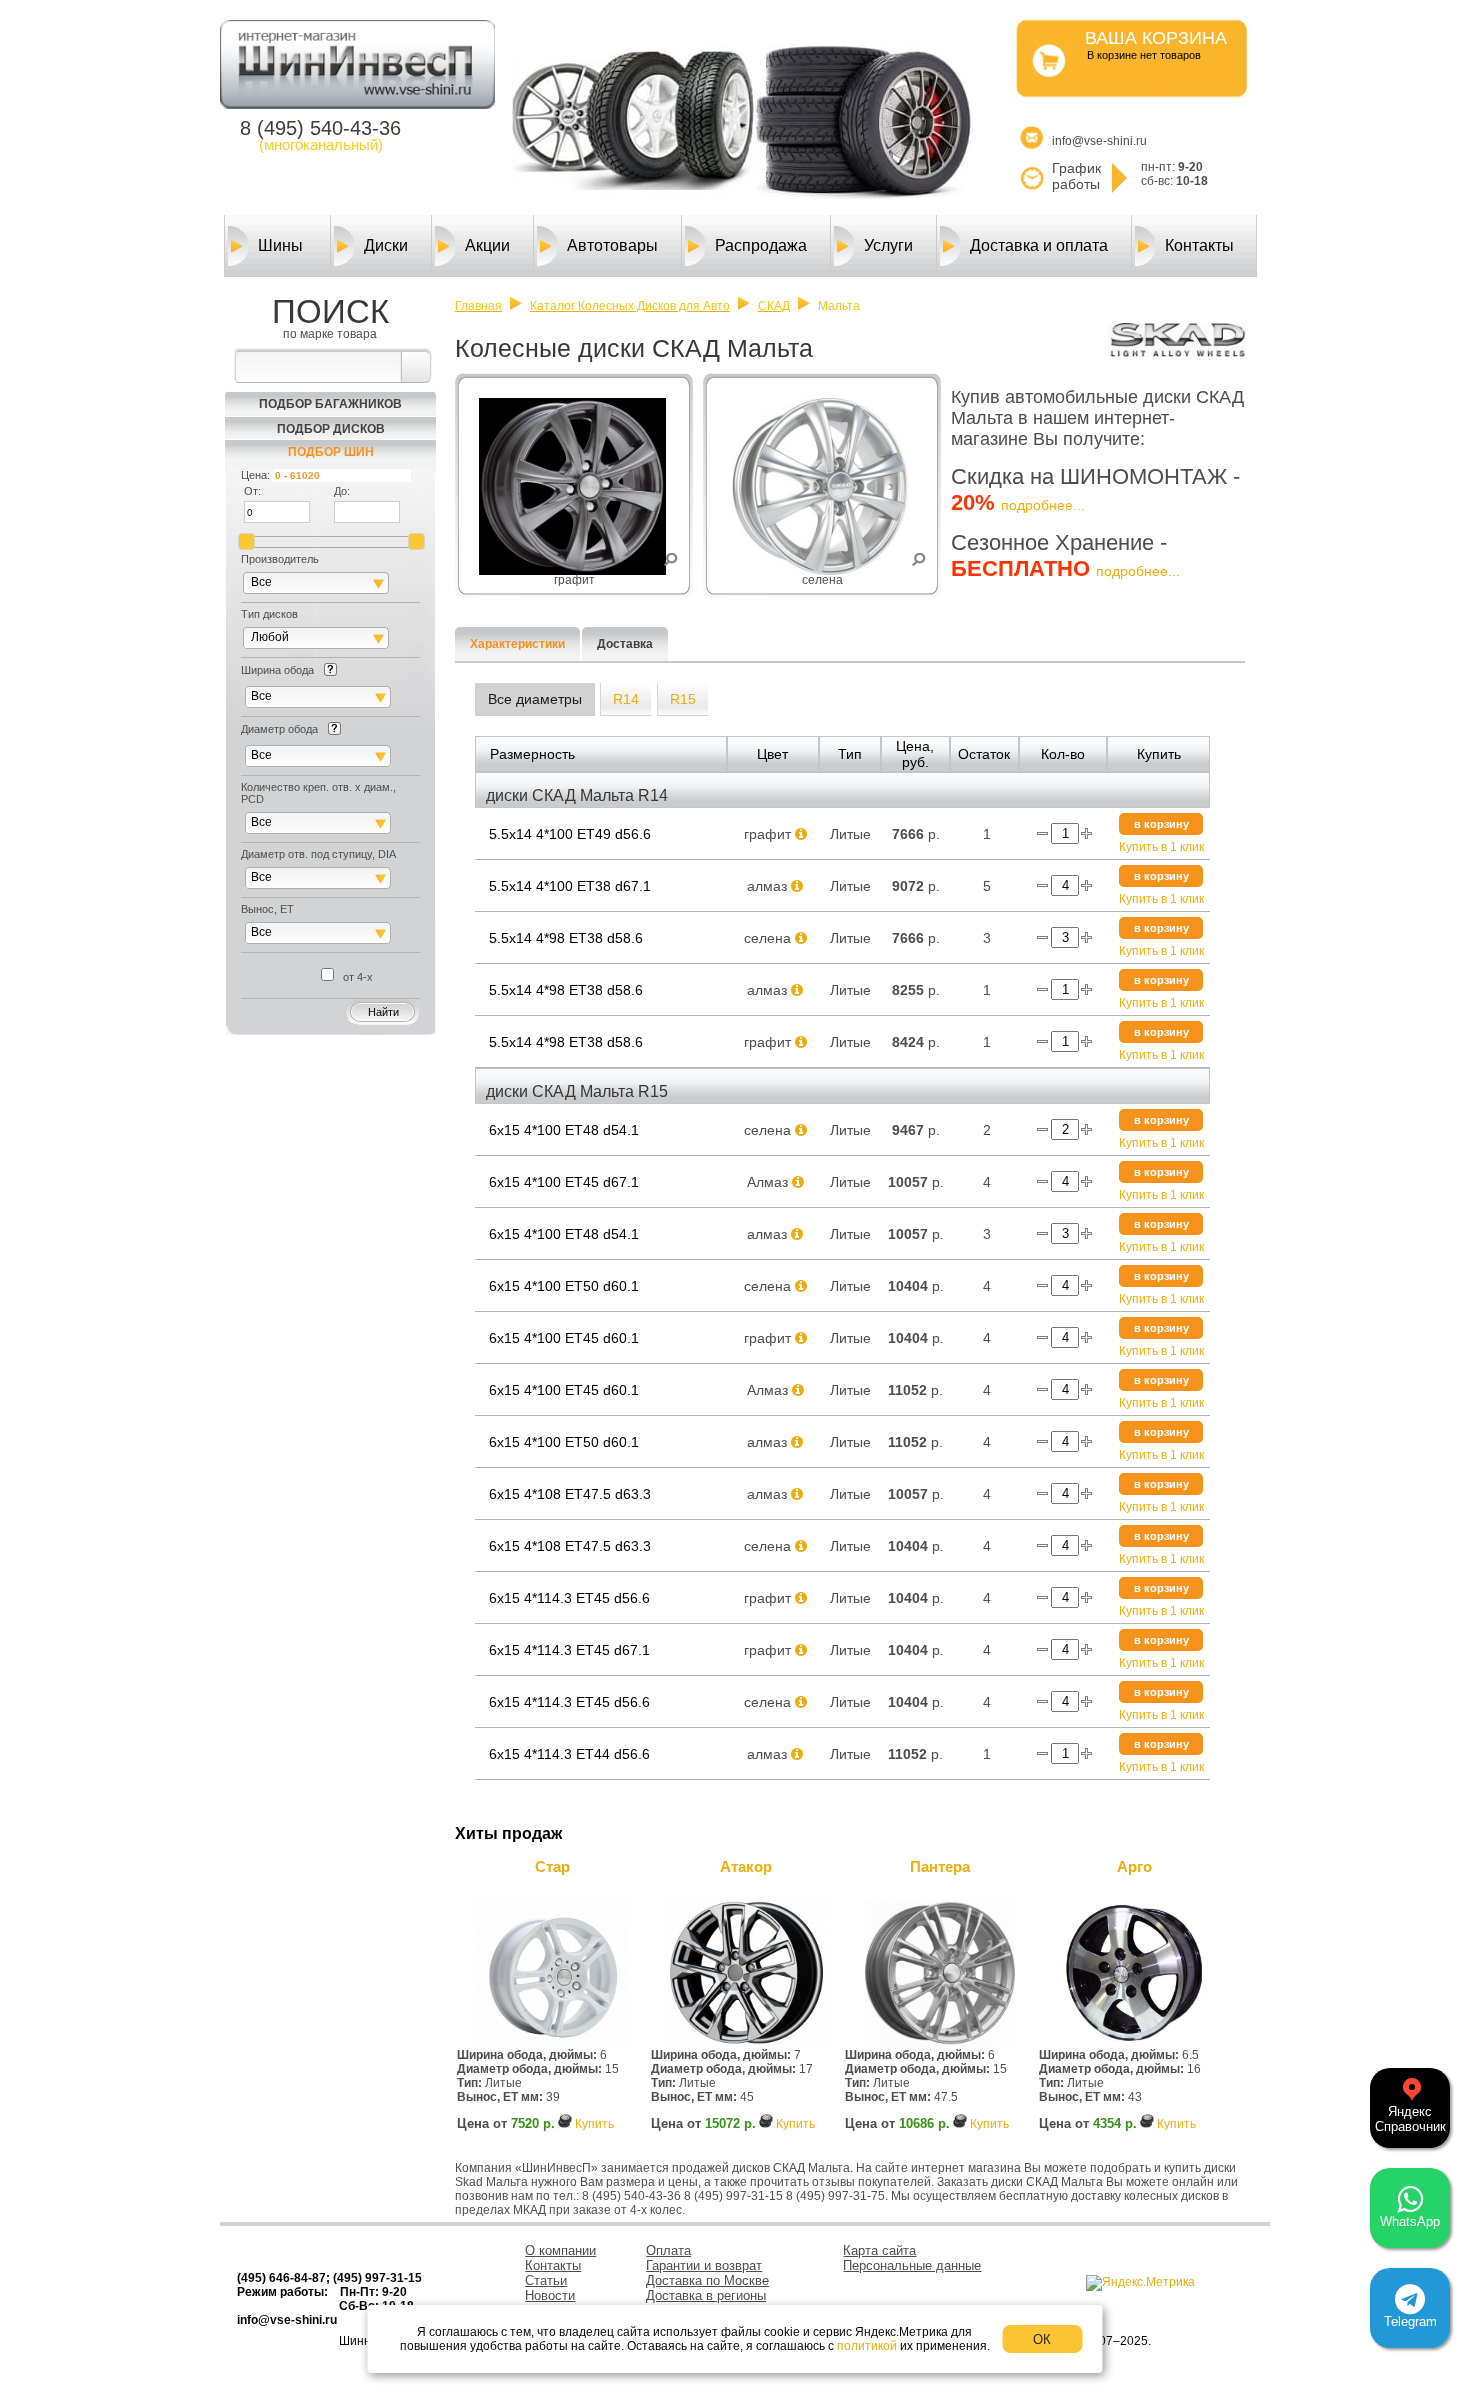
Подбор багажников (330, 404)
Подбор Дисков (331, 429)
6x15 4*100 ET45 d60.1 (564, 1338)
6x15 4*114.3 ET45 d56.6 (569, 1598)
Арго (1134, 1866)
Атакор (746, 1866)
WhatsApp (1410, 2221)
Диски (386, 245)
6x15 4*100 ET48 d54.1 (564, 1130)
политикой (867, 2346)
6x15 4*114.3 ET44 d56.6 (569, 1754)
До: (342, 491)
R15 (683, 699)
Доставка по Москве (707, 2280)
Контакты (1199, 245)
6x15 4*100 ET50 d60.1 (564, 1286)
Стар (552, 1866)
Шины (280, 245)
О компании (560, 2250)
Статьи (546, 2280)
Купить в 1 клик (1161, 847)
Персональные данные (912, 2265)
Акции (487, 245)
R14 (626, 699)
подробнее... (1043, 505)
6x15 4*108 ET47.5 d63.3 (570, 1494)
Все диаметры (535, 699)
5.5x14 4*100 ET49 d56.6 (570, 834)
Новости (550, 2295)
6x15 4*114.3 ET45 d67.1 (569, 1650)
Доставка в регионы (706, 2295)
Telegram (1410, 2321)
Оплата (668, 2250)
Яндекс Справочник (1410, 2119)
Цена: (255, 475)
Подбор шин (331, 452)
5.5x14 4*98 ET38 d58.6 (566, 938)
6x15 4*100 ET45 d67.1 (564, 1182)
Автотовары (612, 245)
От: (252, 491)
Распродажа (761, 245)
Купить (594, 2124)
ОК (1042, 2339)
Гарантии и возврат (704, 2265)
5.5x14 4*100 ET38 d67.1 (570, 886)
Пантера (940, 1866)
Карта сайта (879, 2250)
